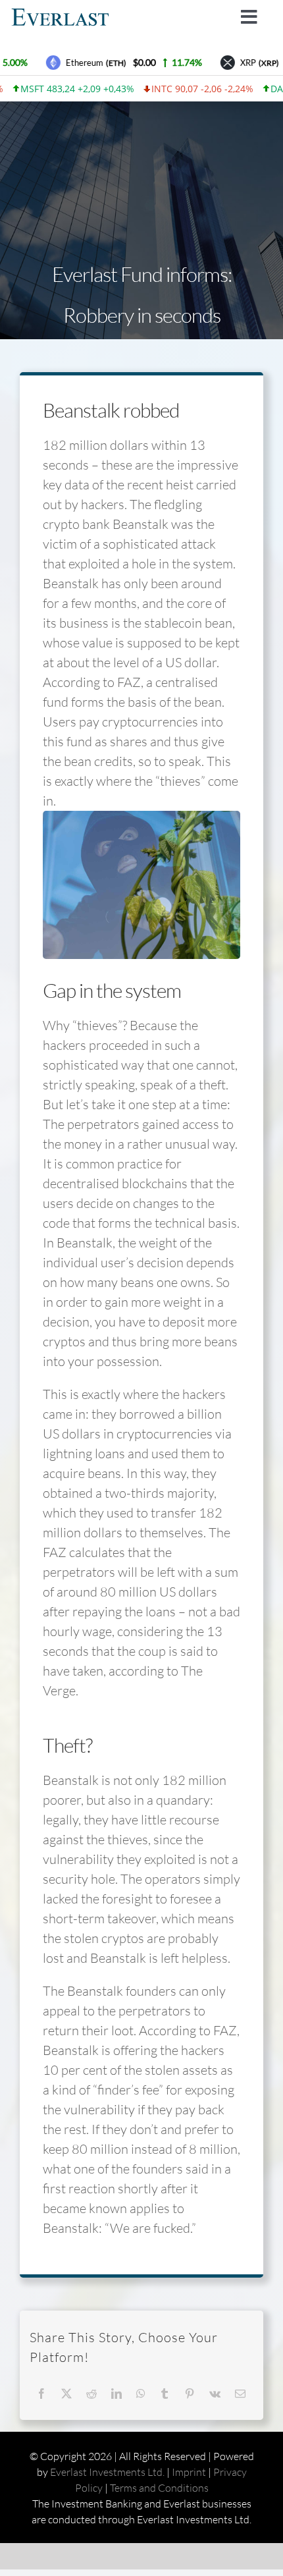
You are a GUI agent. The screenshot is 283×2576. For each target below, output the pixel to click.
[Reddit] (91, 2394)
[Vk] (215, 2394)
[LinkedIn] (116, 2394)
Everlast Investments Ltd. (107, 2472)
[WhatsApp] (141, 2394)
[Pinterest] (190, 2394)
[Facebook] (41, 2394)
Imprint (189, 2472)
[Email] (240, 2394)
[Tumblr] (165, 2394)
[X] (66, 2394)
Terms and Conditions (159, 2488)
